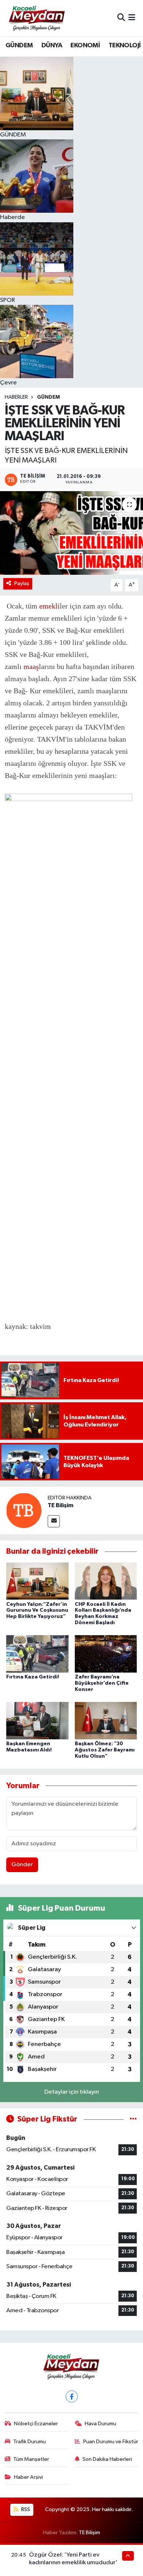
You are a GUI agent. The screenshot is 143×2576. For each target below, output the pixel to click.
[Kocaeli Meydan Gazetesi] (37, 18)
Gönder (22, 1865)
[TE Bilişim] (24, 1510)
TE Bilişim (60, 1505)
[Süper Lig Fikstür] (133, 2119)
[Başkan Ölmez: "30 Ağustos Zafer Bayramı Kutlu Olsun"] (106, 1720)
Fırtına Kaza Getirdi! (33, 1677)
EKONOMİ (85, 45)
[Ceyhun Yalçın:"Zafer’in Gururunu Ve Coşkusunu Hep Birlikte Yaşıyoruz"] (37, 1581)
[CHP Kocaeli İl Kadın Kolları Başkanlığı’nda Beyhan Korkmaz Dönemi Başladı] (106, 1581)
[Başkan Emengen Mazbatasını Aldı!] (37, 1720)
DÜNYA (52, 45)
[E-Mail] (54, 1521)
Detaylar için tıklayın (72, 2092)
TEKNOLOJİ (125, 45)
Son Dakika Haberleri (107, 2459)
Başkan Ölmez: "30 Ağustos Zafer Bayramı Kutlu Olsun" (105, 1750)
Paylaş (22, 583)
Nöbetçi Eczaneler (36, 2424)
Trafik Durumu (30, 2442)
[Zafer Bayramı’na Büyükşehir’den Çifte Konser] (106, 1654)
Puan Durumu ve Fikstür (111, 2442)
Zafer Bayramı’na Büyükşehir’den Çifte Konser (102, 1683)
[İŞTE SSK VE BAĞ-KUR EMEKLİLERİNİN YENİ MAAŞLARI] (71, 533)
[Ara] (121, 18)
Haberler (16, 397)
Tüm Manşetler (31, 2459)
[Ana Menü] (132, 18)
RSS (25, 2509)
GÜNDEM (19, 45)
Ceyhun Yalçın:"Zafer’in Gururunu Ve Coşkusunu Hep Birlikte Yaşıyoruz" (37, 1611)
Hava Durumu (100, 2424)
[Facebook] (72, 2396)
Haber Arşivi (28, 2477)
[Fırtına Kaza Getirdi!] (37, 1654)
